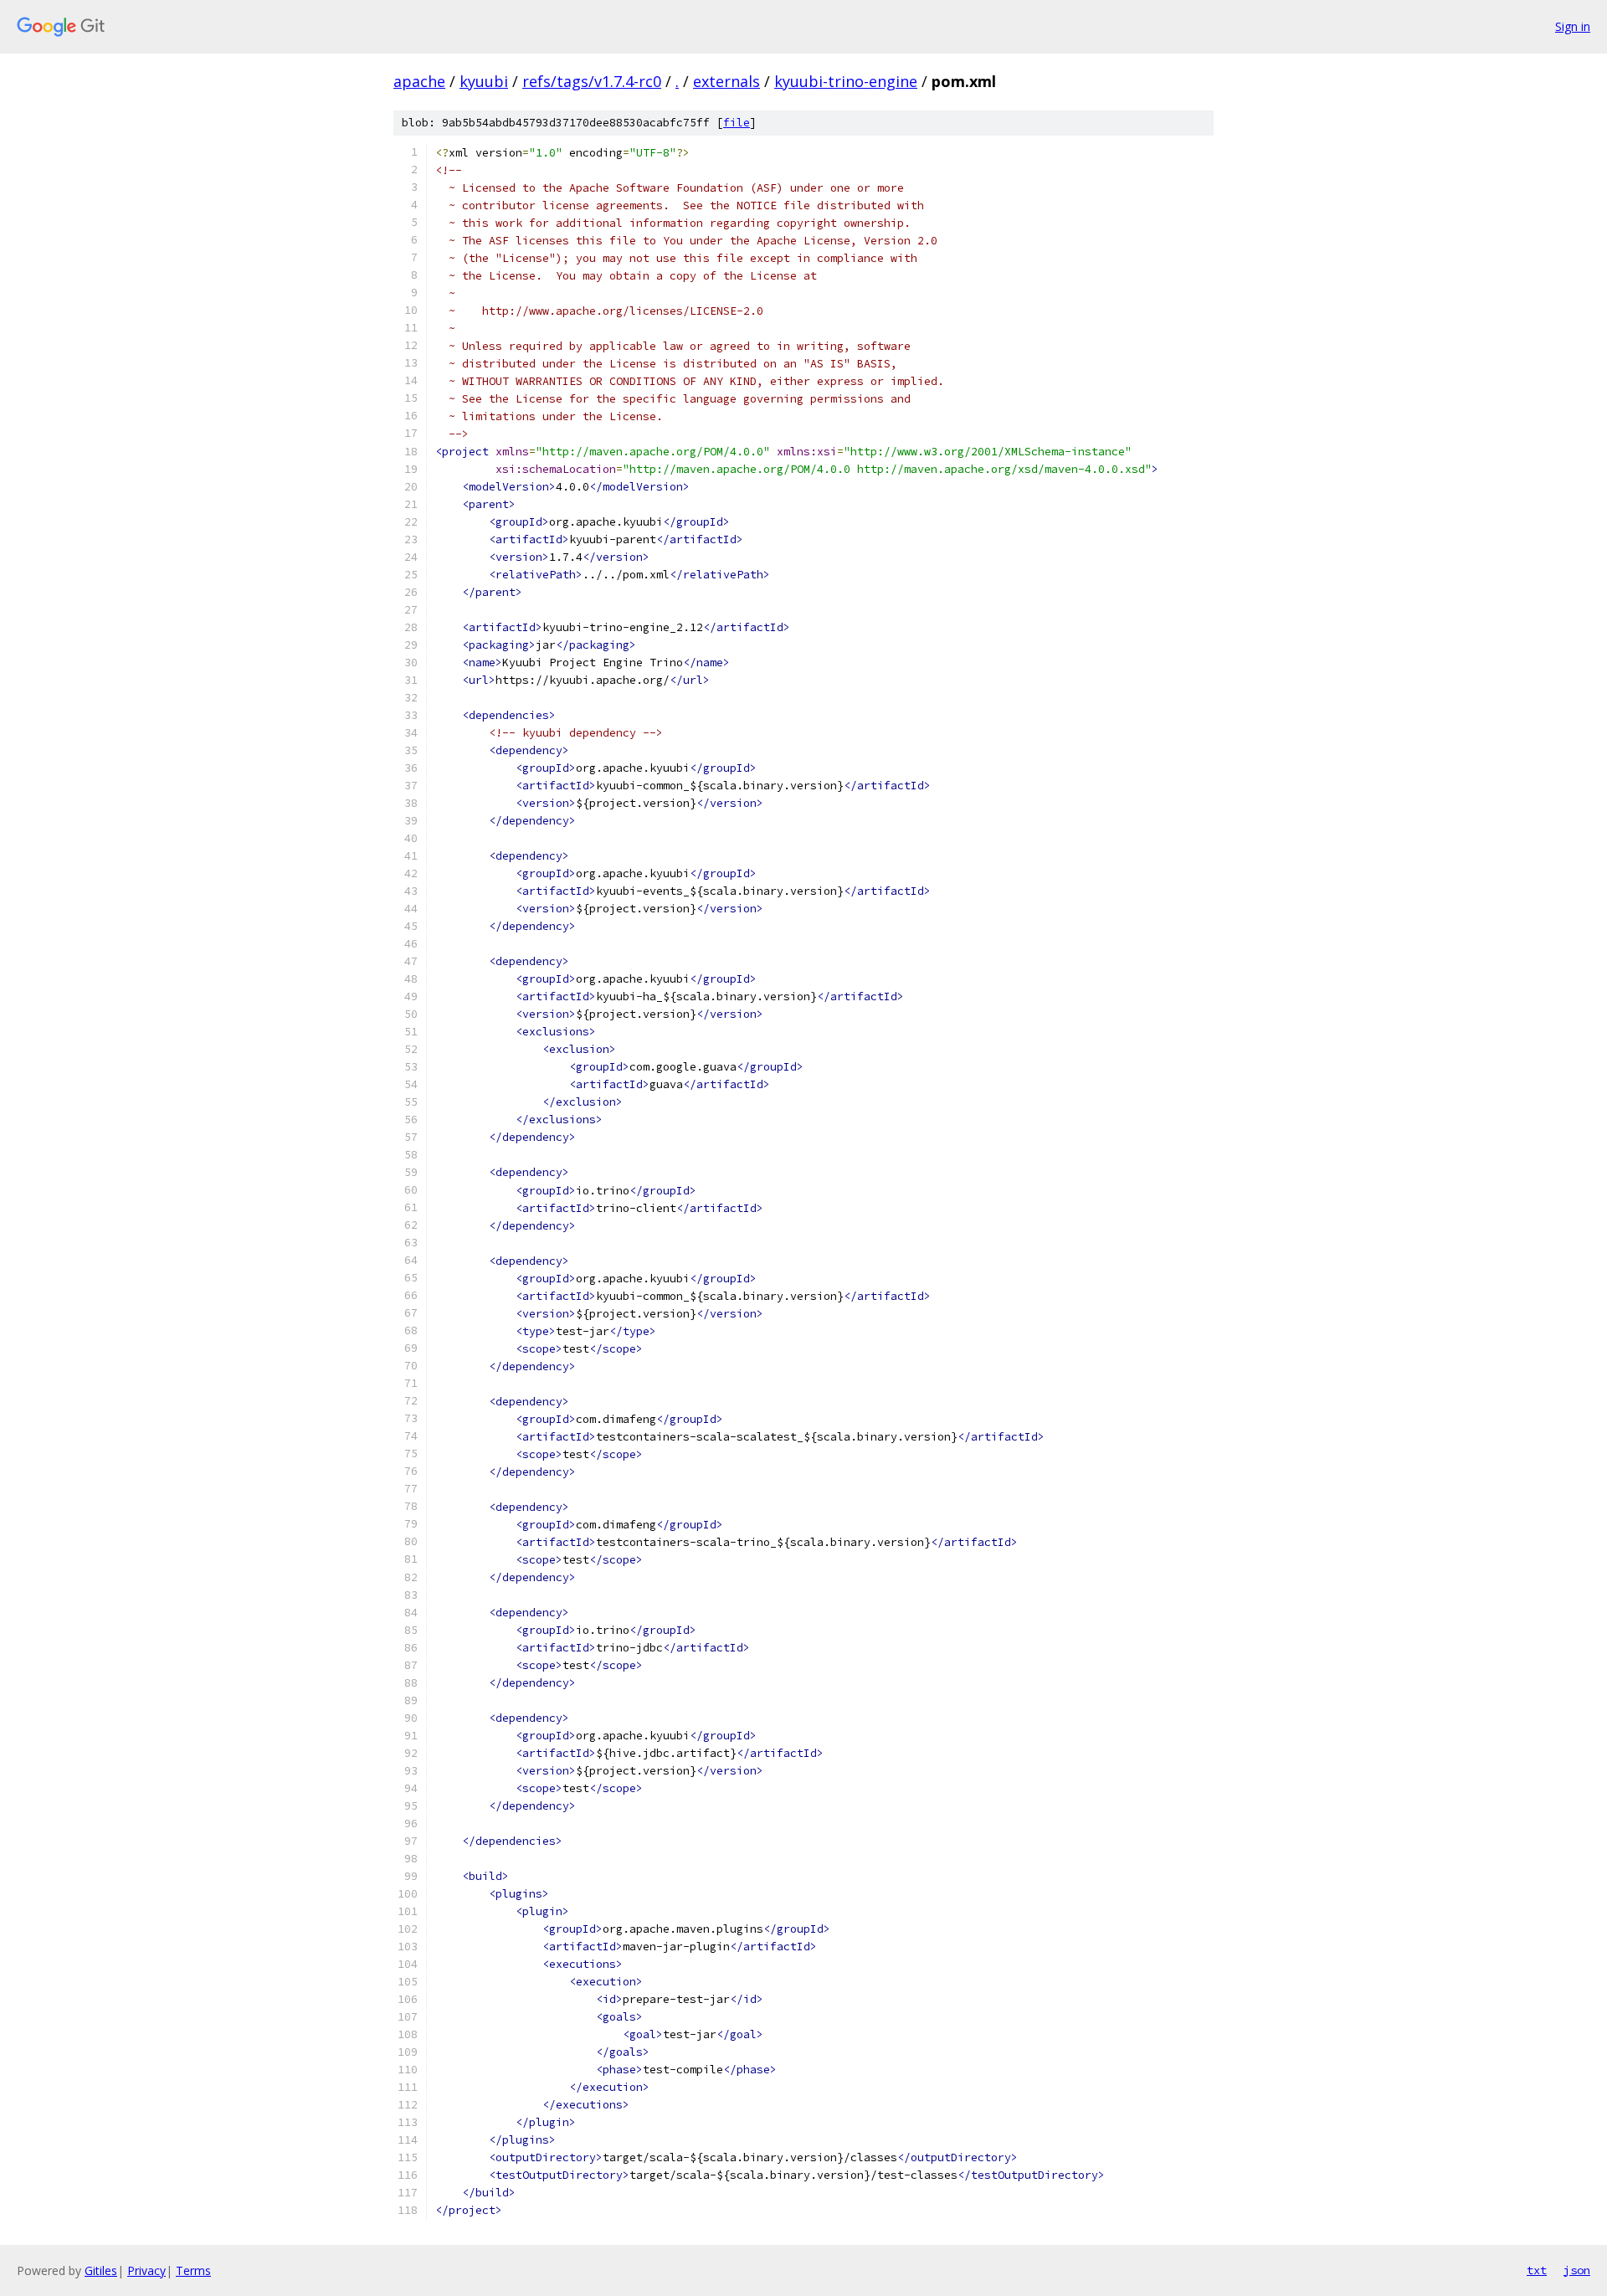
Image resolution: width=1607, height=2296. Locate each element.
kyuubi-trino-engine (846, 81)
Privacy (146, 2270)
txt (1537, 2270)
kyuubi (484, 81)
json (1577, 2270)
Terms (193, 2270)
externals (726, 81)
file (737, 123)
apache (419, 81)
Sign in (1573, 26)
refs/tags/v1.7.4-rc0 (592, 81)
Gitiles (101, 2270)
